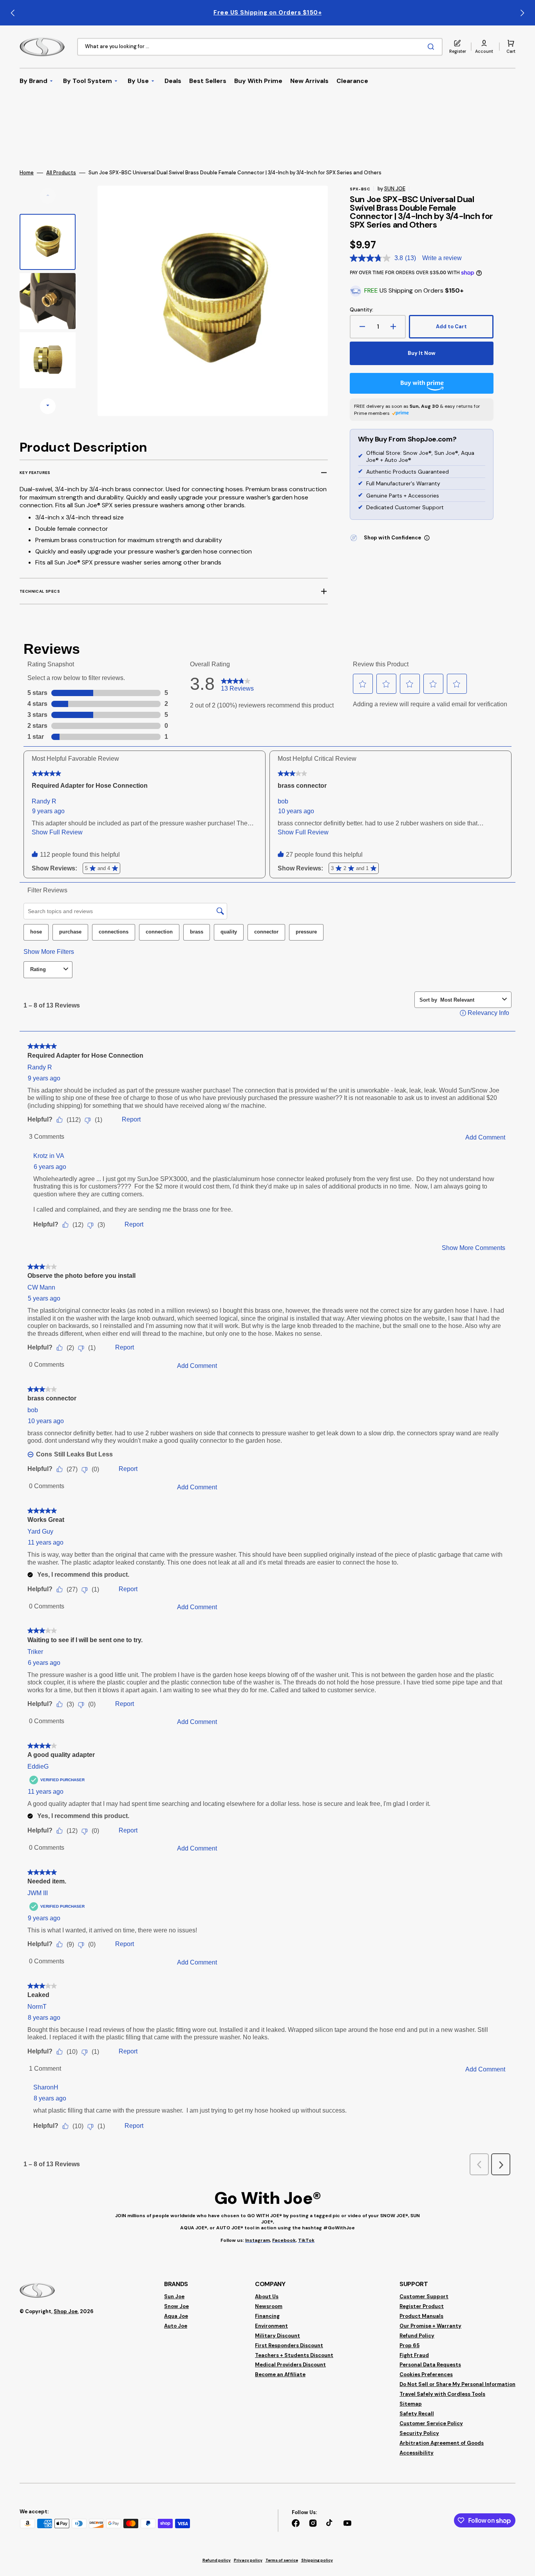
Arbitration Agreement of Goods (442, 2443)
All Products (61, 173)
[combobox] (260, 47)
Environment (271, 2326)
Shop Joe (66, 2311)
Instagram (258, 2240)
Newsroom (269, 2306)
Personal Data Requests (430, 2365)
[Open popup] (427, 538)
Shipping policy (317, 2560)
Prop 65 (409, 2345)
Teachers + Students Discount (294, 2355)
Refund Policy (417, 2336)
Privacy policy (248, 2560)
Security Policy (419, 2433)
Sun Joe (174, 2297)
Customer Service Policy (431, 2423)
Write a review (442, 258)
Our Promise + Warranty (430, 2326)
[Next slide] (48, 406)
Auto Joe (176, 2326)
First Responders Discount (289, 2345)
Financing (267, 2316)
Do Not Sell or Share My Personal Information (457, 2384)
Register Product (422, 2306)
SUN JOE (395, 189)
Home (27, 173)
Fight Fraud (414, 2355)
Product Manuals (421, 2316)
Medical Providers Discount (290, 2365)
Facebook (284, 2240)
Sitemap (411, 2404)
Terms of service (282, 2560)
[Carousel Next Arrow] (522, 13)
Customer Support (424, 2297)
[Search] (432, 47)
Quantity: (361, 310)
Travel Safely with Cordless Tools (442, 2394)
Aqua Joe (176, 2316)
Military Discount (277, 2336)
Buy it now (422, 353)
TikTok (306, 2240)
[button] (484, 47)
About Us (267, 2297)
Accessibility (417, 2453)
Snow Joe (176, 2306)
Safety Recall (417, 2414)
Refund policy (217, 2560)
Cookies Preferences (426, 2374)
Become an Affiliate (280, 2374)
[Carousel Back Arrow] (13, 13)
